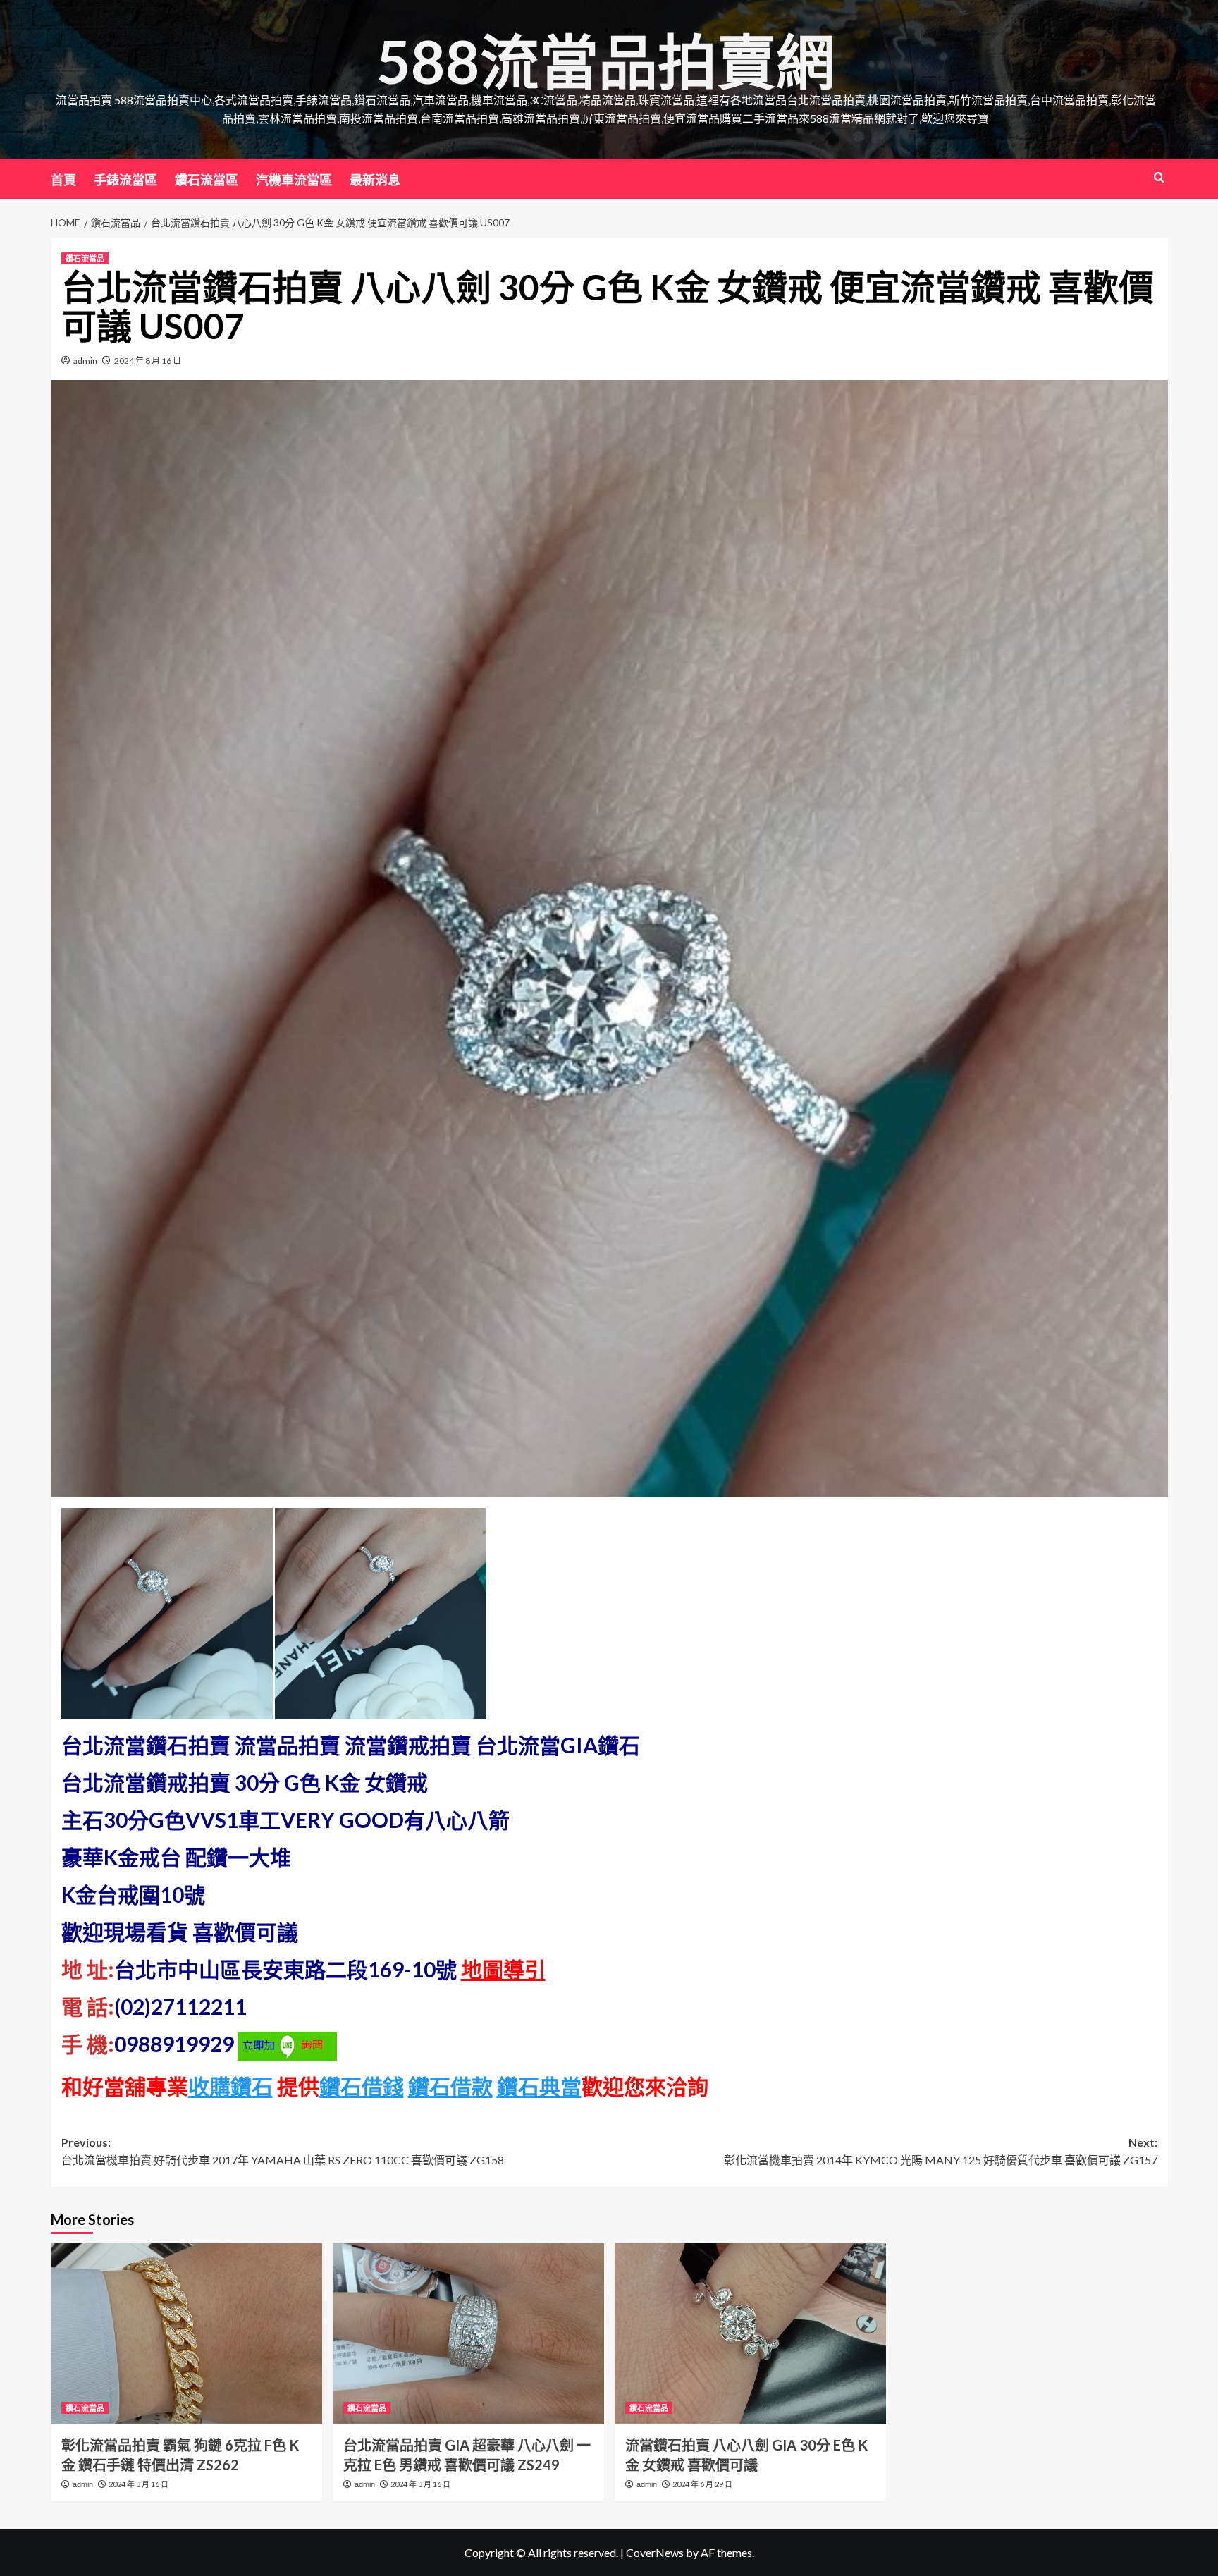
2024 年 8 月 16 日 (148, 361)
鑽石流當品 (85, 258)
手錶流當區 (125, 180)
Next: (941, 2151)
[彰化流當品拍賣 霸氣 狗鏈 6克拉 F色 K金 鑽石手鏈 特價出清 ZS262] (186, 2334)
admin (85, 361)
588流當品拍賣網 (606, 61)
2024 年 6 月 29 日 (702, 2484)
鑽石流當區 (207, 180)
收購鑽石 (230, 2086)
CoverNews (655, 2552)
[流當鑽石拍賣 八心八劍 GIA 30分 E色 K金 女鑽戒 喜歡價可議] (750, 2334)
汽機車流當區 (294, 180)
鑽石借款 (450, 2086)
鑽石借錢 (362, 2086)
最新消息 (375, 180)
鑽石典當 (539, 2086)
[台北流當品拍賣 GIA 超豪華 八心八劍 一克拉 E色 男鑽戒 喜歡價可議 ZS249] (468, 2334)
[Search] (1159, 177)
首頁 (63, 180)
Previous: (283, 2151)
